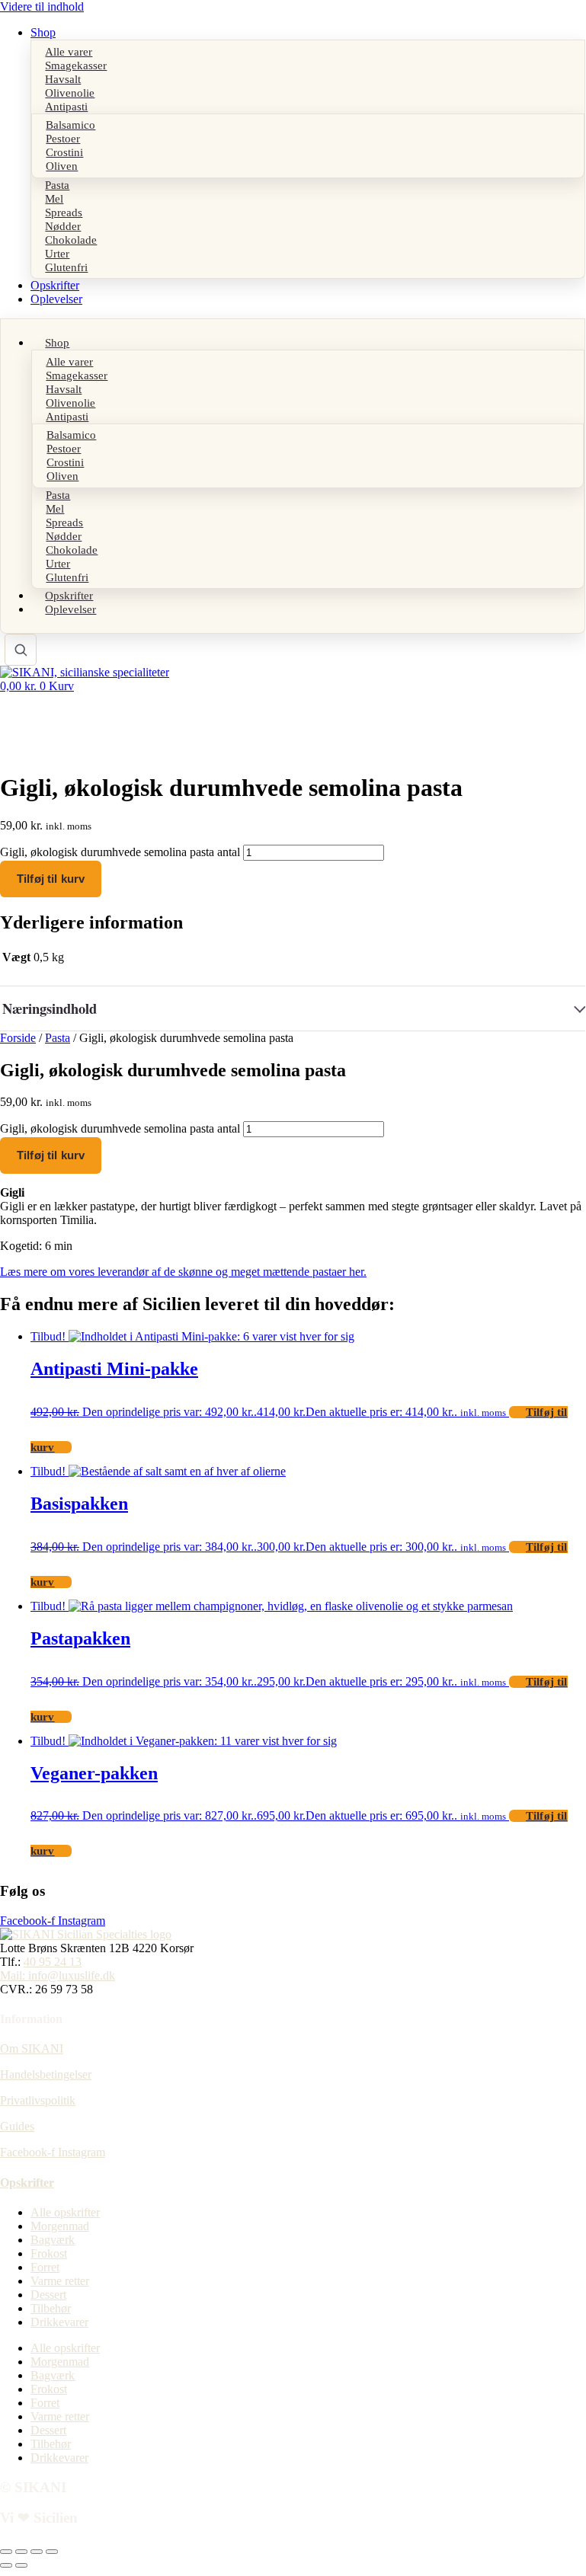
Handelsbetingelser (46, 2074)
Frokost (49, 2253)
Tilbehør (51, 2308)
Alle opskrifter (65, 2212)
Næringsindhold (50, 1008)
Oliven (62, 166)
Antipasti (66, 106)
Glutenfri (66, 267)
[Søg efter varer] (21, 650)
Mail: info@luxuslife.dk (58, 1975)
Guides (17, 2126)
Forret (45, 2267)
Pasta (58, 1038)
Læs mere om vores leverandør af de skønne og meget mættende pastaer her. (183, 1272)
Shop (43, 32)
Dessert (48, 2295)
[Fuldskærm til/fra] (21, 2552)
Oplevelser (56, 299)
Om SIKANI (32, 2049)
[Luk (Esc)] (52, 2552)
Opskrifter (55, 285)
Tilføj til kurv (51, 879)
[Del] (37, 2552)
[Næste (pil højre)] (21, 2565)
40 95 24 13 (53, 1962)
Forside (18, 1038)
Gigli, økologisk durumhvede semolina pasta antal (120, 852)
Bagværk (53, 2240)
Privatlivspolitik (38, 2100)
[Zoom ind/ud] (6, 2552)
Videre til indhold (42, 6)
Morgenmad (60, 2226)
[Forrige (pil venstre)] (6, 2565)
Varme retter (60, 2281)
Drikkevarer (59, 2322)
